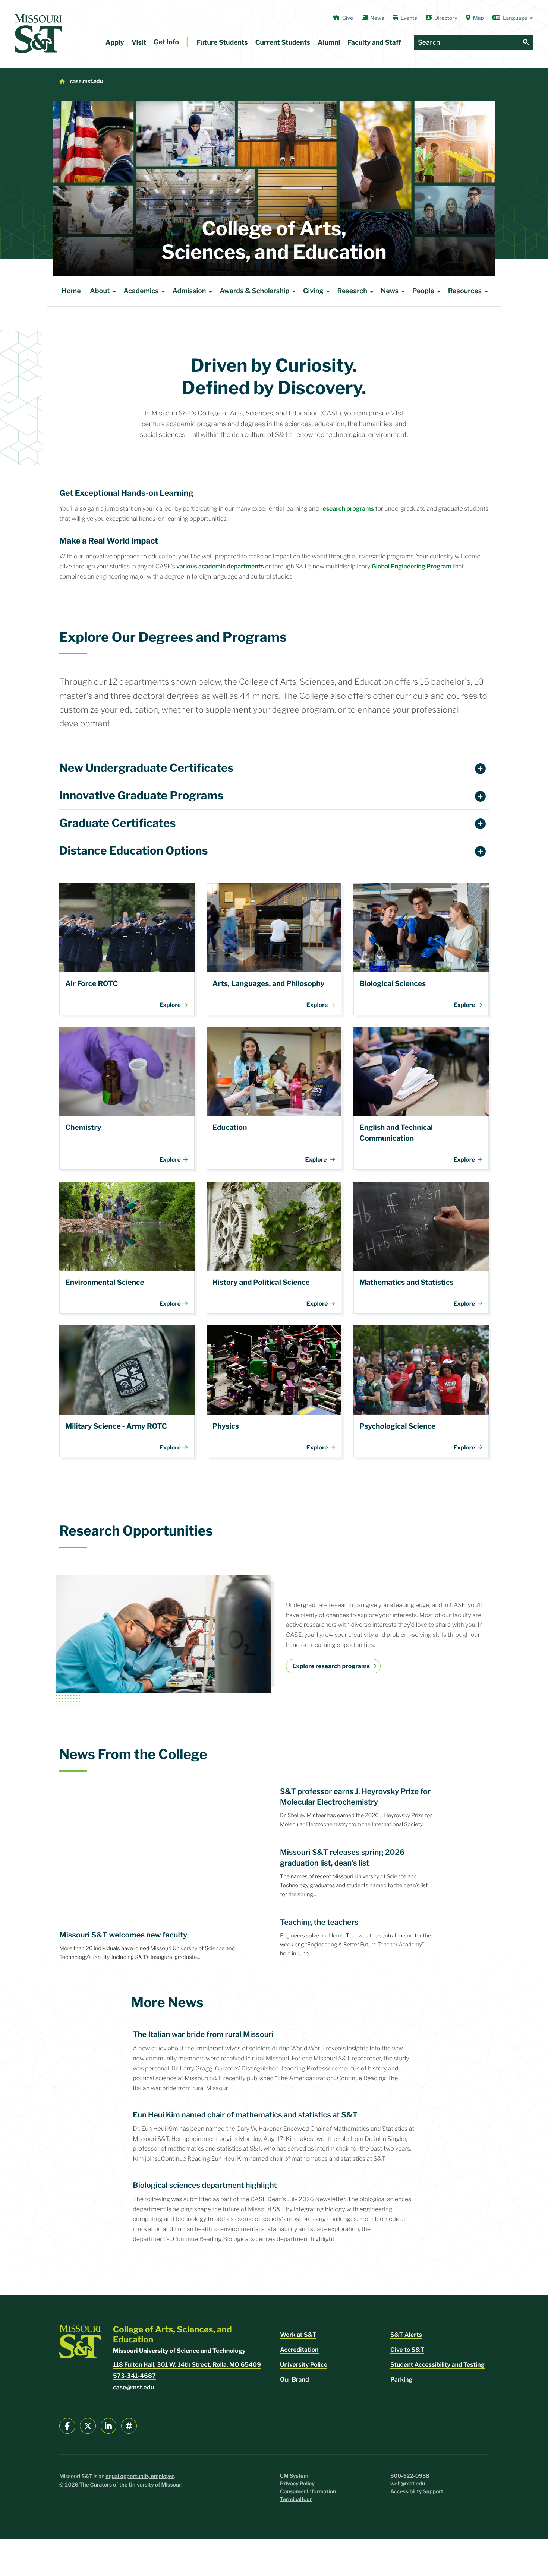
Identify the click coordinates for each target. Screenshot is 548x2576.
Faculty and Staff (374, 43)
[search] (526, 43)
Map (478, 18)
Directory (446, 18)
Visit (139, 43)
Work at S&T (298, 2335)
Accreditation (299, 2350)
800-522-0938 (410, 2476)
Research (352, 291)
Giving (313, 291)
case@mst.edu (133, 2387)
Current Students (283, 43)
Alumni (329, 43)
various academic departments (220, 566)
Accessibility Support (417, 2492)
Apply (115, 43)
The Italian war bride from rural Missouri (203, 2034)
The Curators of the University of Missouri (131, 2485)
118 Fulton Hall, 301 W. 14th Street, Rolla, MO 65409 (187, 2365)
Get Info (166, 42)
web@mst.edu (408, 2484)
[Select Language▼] (513, 18)
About (100, 291)
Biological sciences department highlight (205, 2185)
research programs (347, 509)
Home (71, 291)
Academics (141, 291)
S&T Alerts (406, 2335)
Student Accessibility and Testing (437, 2365)
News (377, 18)
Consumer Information (308, 2492)
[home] (38, 34)
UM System (294, 2476)
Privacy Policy (297, 2484)
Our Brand (295, 2379)
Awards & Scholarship (254, 291)
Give (348, 18)
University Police (304, 2365)
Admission (189, 291)
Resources (465, 291)
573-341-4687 (134, 2376)
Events (409, 18)
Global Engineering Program (412, 566)
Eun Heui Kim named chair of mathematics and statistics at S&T (245, 2115)
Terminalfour (296, 2499)
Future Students (222, 43)
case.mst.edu (86, 81)
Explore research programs (331, 1666)
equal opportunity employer (140, 2476)
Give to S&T (407, 2350)
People (423, 291)
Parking (401, 2379)
